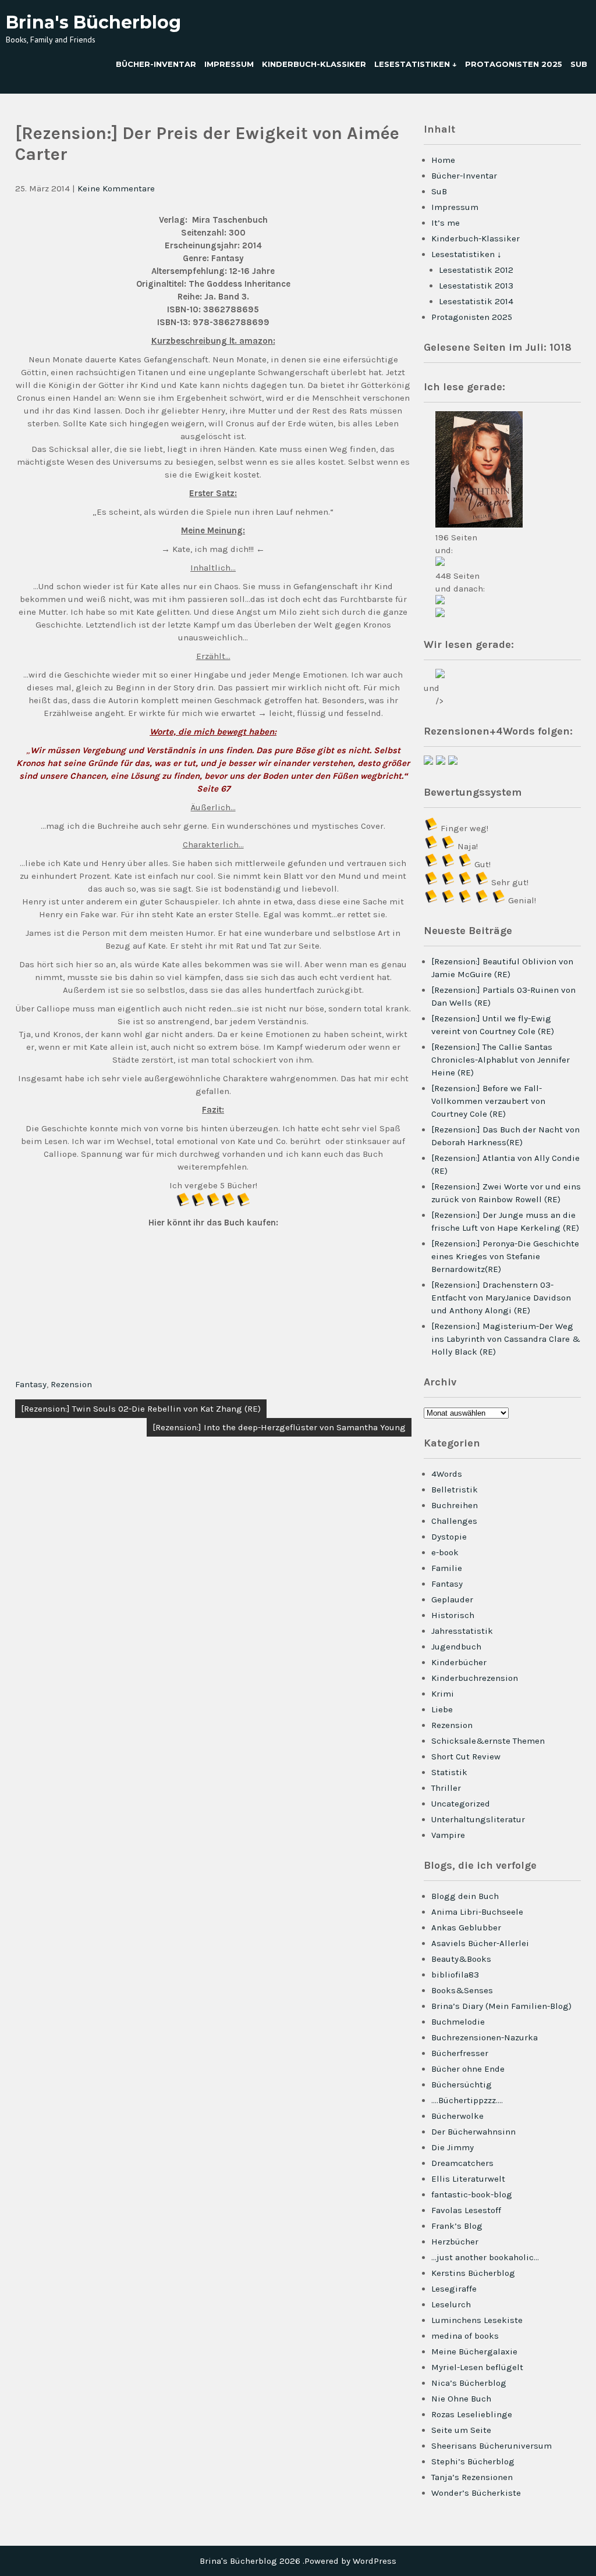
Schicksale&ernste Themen (488, 1741)
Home (443, 160)
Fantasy (31, 1384)
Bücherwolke (457, 2116)
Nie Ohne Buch (461, 2399)
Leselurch (451, 2304)
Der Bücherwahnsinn (473, 2132)
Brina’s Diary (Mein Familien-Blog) (501, 2006)
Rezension (71, 1384)
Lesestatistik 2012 (476, 270)
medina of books (465, 2336)
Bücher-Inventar (156, 64)
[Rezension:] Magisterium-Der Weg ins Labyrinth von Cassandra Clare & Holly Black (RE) (506, 1339)
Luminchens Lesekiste (477, 2320)
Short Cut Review (466, 1756)
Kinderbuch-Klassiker (314, 64)
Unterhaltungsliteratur (478, 1819)
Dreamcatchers (462, 2163)
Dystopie (449, 1537)
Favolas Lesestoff (466, 2210)
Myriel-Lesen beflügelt (477, 2367)
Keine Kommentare (116, 188)
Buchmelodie (458, 2022)
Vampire (448, 1835)
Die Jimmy (453, 2147)
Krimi (443, 1694)
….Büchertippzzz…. (467, 2100)
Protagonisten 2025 (514, 64)
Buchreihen (455, 1505)
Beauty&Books (461, 1959)
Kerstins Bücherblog (473, 2273)
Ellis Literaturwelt (468, 2179)
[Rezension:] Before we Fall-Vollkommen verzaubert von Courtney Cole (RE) (488, 1101)
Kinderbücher (459, 1662)
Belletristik (455, 1490)
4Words (447, 1474)
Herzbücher (455, 2242)
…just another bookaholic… (485, 2257)
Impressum (229, 64)
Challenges (454, 1521)
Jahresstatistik (462, 1631)
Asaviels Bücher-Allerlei (480, 1943)
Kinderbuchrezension (475, 1678)
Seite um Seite (461, 2430)
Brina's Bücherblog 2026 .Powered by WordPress (298, 2561)
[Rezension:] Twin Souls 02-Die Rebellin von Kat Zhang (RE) (141, 1409)
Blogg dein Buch (465, 1896)
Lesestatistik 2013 (476, 286)
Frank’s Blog (457, 2226)
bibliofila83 (455, 1975)
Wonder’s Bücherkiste (476, 2493)
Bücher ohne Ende (468, 2069)
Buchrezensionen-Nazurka (485, 2037)
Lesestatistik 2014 (476, 301)
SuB (579, 64)
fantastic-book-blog (472, 2194)
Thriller (446, 1788)
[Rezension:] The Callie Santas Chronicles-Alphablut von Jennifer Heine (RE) (501, 1060)
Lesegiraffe (454, 2289)
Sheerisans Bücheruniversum (492, 2446)
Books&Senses (462, 1990)
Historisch (453, 1615)
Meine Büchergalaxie (474, 2351)
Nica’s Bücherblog (469, 2383)
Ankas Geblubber (466, 1927)
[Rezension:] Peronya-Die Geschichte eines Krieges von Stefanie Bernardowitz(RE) (505, 1256)
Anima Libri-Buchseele (477, 1912)
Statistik (449, 1772)
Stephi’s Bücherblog (473, 2461)
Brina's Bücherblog (93, 22)
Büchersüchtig (462, 2085)
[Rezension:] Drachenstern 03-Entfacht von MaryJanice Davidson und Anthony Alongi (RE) (501, 1298)
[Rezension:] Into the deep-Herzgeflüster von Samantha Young (279, 1427)
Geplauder (452, 1599)
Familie (447, 1568)
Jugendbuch (456, 1647)
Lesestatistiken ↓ (416, 64)
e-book (445, 1552)
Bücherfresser (460, 2053)
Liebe (442, 1709)
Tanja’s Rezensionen (472, 2477)
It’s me (446, 223)
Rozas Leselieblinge (472, 2414)
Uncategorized (461, 1804)
